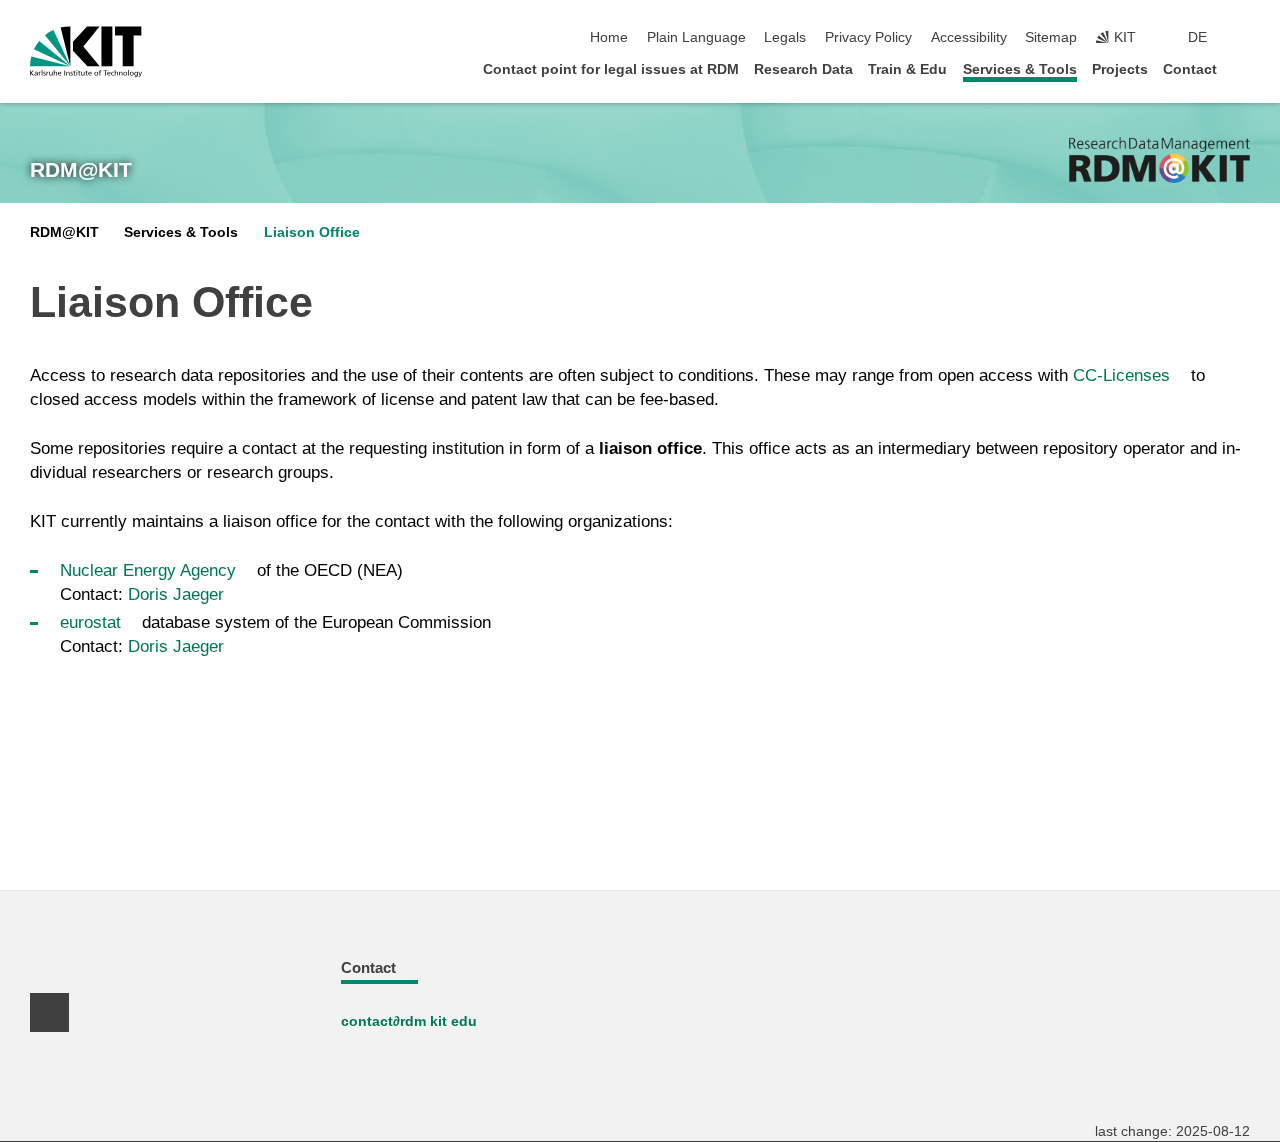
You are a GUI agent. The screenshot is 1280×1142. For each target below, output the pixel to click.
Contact (1190, 69)
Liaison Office (312, 232)
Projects (1120, 69)
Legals (785, 37)
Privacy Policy (868, 37)
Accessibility (969, 37)
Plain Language (696, 37)
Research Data (803, 69)
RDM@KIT (81, 170)
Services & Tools (1020, 69)
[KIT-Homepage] (86, 52)
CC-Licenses (1121, 375)
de (1197, 37)
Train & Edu (907, 69)
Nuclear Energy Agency (148, 570)
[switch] (1244, 38)
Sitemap (1051, 37)
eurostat (90, 622)
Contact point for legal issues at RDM (611, 69)
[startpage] (1244, 68)
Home (609, 37)
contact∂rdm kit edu (409, 1021)
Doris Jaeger (176, 594)
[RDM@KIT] (1159, 160)
